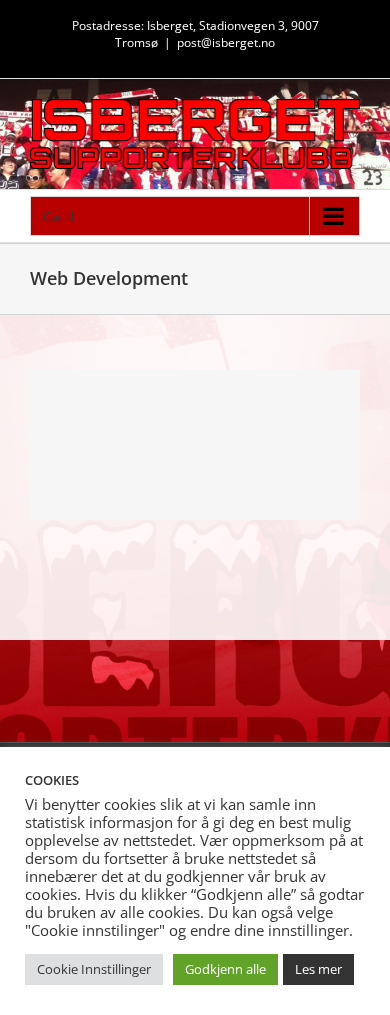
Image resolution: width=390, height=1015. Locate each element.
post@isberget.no (226, 42)
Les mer (318, 969)
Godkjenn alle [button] (225, 969)
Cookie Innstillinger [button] (94, 969)
